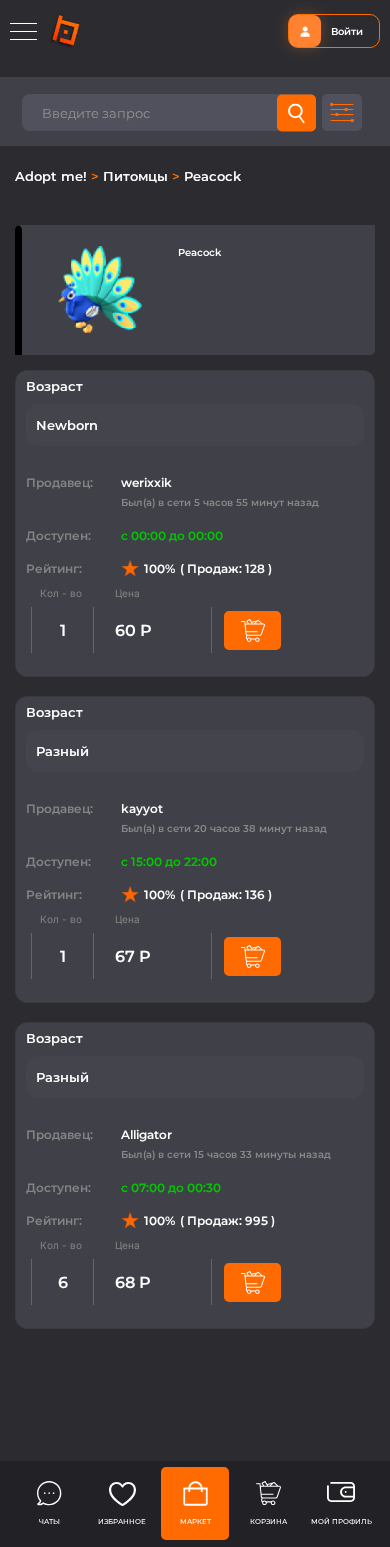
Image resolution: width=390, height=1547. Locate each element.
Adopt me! (53, 176)
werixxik (146, 482)
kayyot (142, 808)
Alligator (146, 1134)
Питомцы (137, 176)
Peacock (212, 176)
